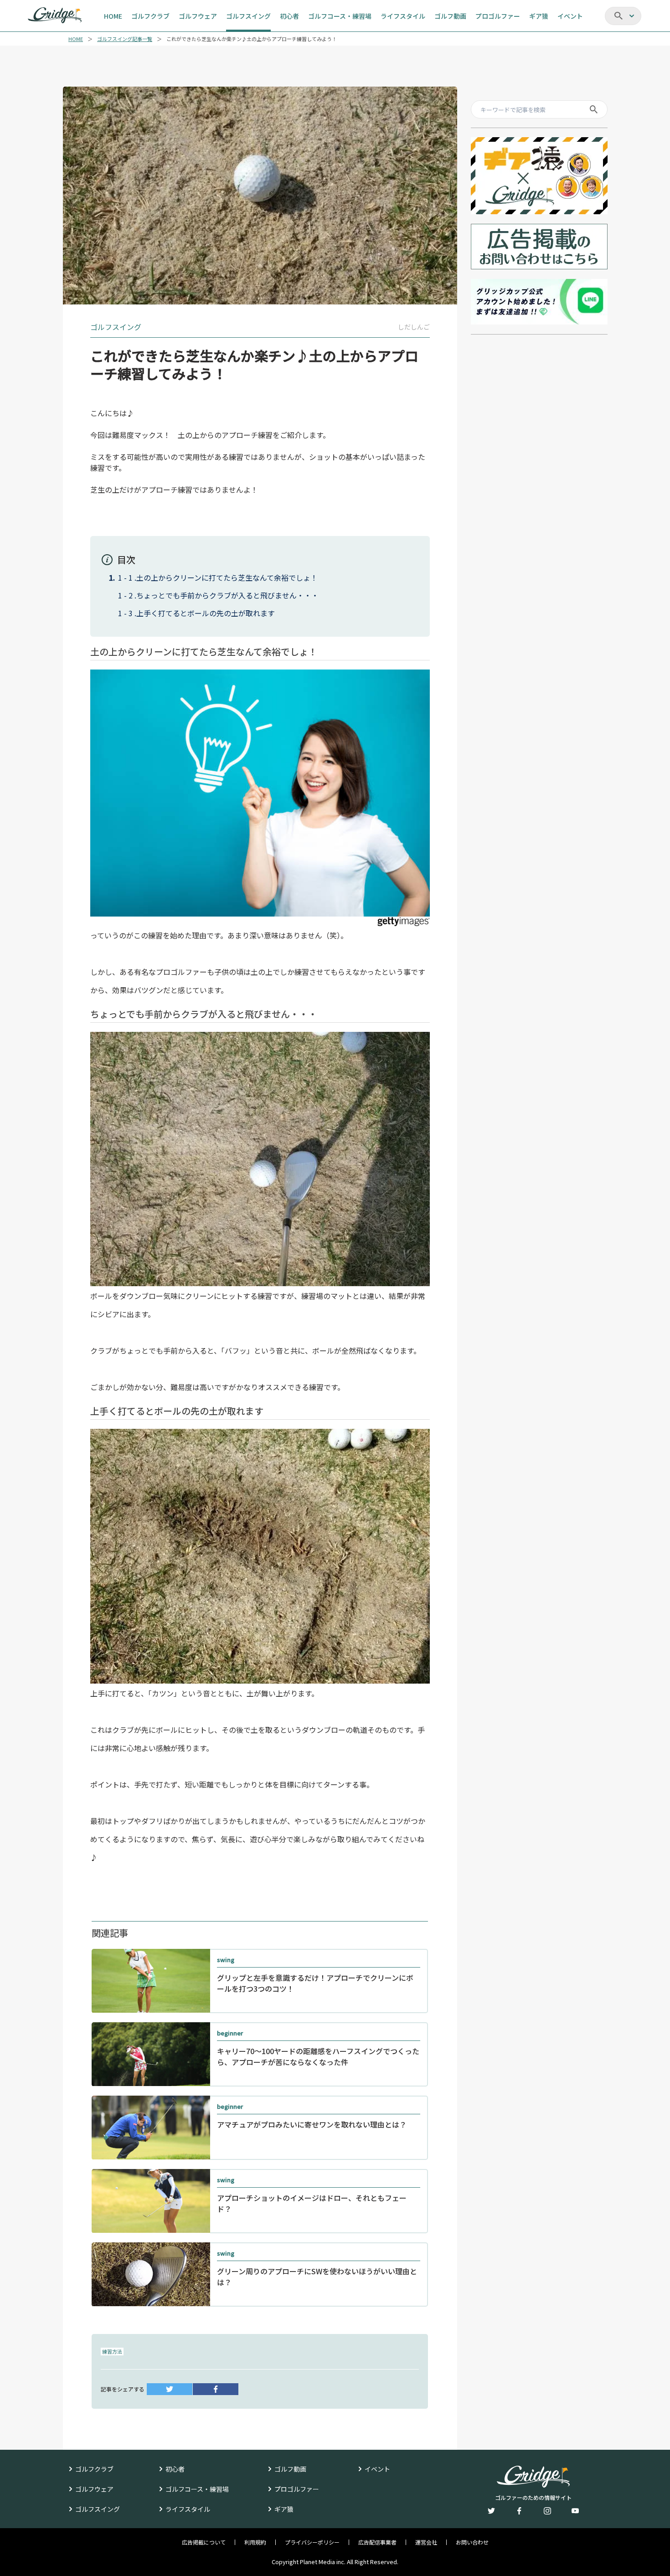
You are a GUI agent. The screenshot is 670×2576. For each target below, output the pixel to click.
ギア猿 (284, 2509)
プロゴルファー (297, 2489)
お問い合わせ (472, 2542)
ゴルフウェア (94, 2489)
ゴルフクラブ (94, 2469)
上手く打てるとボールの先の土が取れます (206, 613)
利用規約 (255, 2542)
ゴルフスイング (98, 2509)
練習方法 (112, 2351)
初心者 (175, 2469)
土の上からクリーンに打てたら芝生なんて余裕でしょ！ (227, 577)
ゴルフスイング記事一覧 (125, 39)
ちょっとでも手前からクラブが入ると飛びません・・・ (227, 595)
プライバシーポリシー (312, 2542)
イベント (377, 2469)
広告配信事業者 (377, 2542)
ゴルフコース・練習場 (197, 2489)
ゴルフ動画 (290, 2469)
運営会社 (426, 2542)
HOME (76, 39)
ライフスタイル (188, 2509)
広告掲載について (204, 2542)
